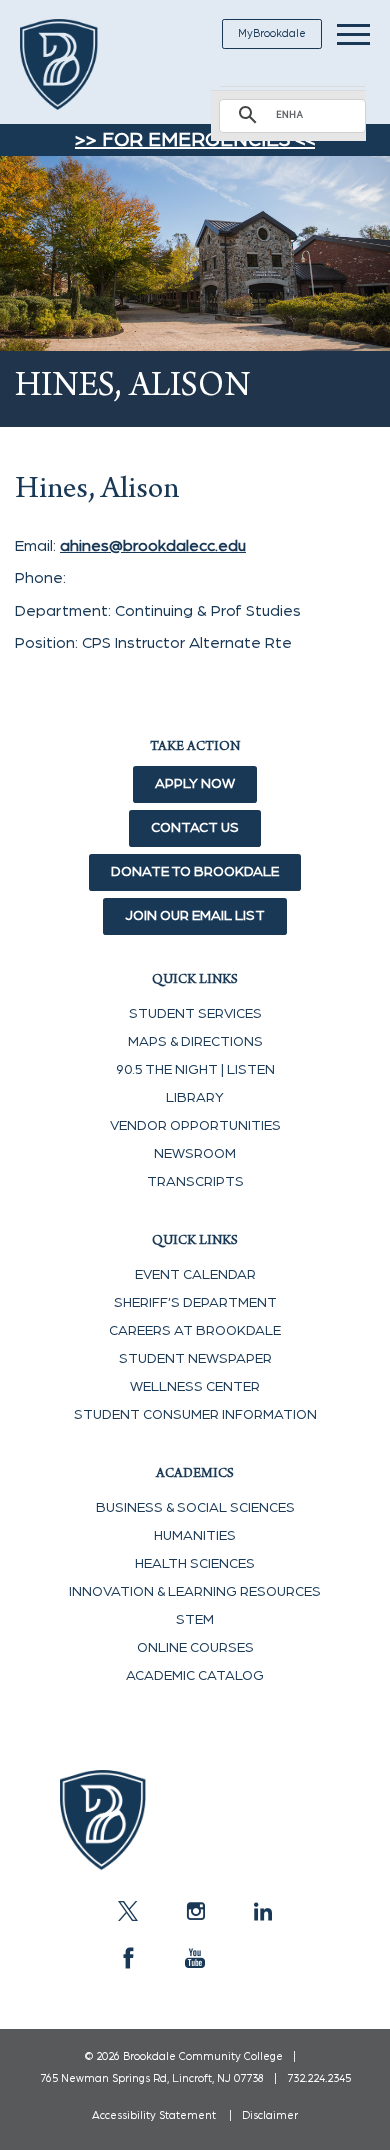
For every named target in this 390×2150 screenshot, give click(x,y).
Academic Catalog (195, 1676)
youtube (195, 1958)
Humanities (195, 1536)
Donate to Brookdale (195, 872)
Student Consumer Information (195, 1415)
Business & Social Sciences (195, 1508)
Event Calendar (195, 1275)
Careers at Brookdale (195, 1331)
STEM (195, 1620)
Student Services (195, 1014)
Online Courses (195, 1648)
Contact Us (195, 828)
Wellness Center (195, 1387)
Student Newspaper (195, 1359)
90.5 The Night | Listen (195, 1070)
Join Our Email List (195, 916)
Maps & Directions (195, 1042)
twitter (128, 1911)
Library (195, 1098)
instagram (195, 1911)
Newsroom (195, 1154)
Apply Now (195, 784)
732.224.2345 (319, 2078)
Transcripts (195, 1182)
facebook (128, 1958)
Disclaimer (270, 2115)
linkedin (262, 1911)
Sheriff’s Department (195, 1303)
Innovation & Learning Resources (195, 1592)
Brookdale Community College (82, 64)
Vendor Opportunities (195, 1126)
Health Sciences (195, 1564)
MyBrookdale (272, 33)
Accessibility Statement (154, 2115)
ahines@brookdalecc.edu (153, 546)
